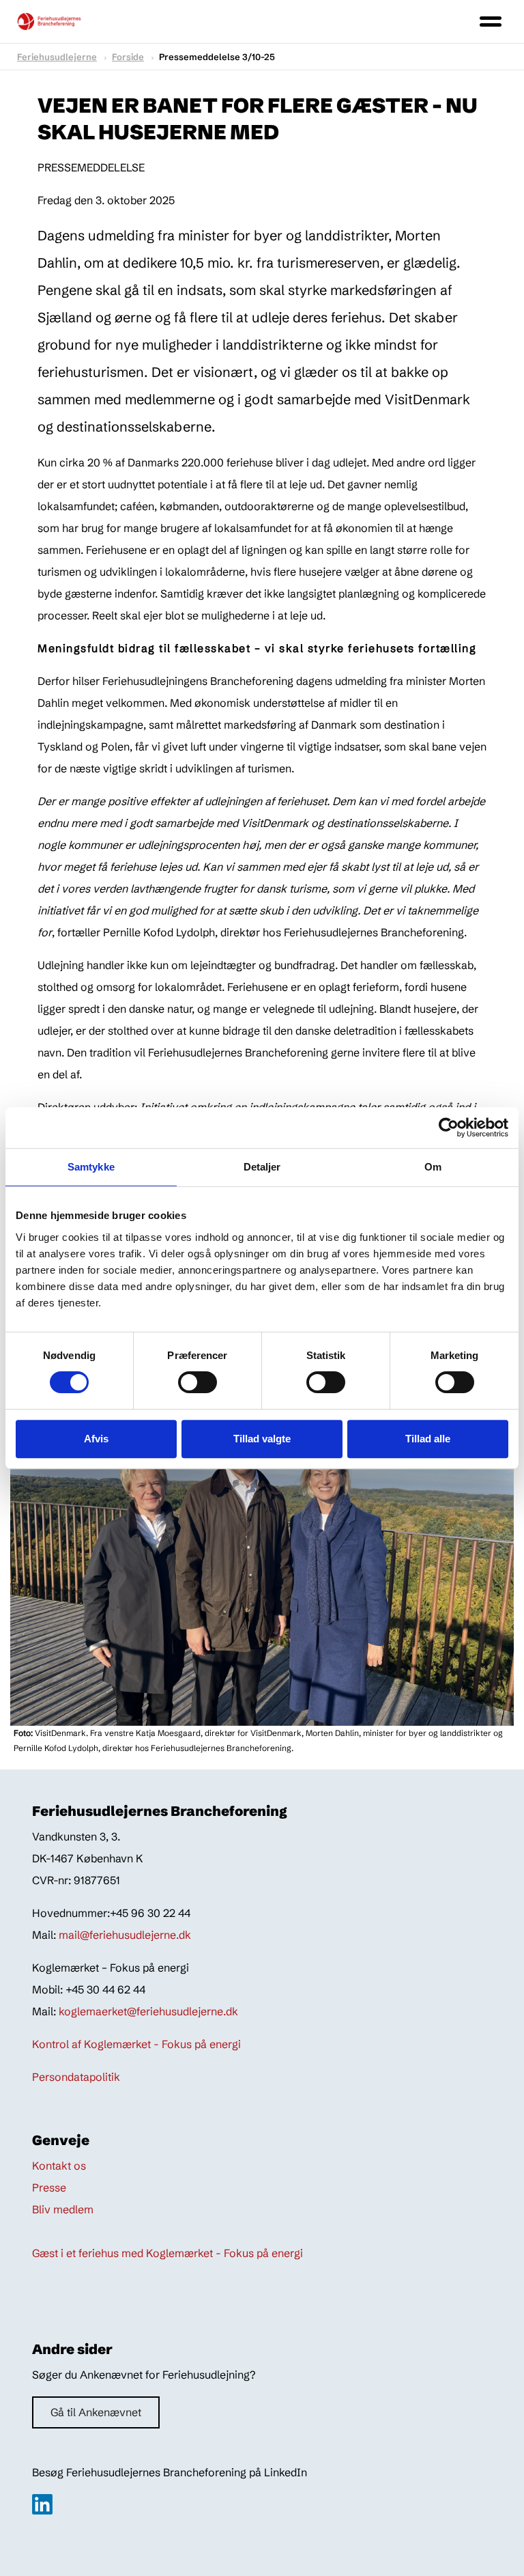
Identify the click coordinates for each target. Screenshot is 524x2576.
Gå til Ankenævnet (96, 2412)
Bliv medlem (63, 2209)
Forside (128, 57)
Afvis (96, 1439)
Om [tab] (433, 1167)
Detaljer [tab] (262, 1167)
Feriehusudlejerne (57, 57)
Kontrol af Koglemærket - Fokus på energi (136, 2044)
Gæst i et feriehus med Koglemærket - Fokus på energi (168, 2253)
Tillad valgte (262, 1439)
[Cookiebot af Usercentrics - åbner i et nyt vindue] (449, 1128)
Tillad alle (428, 1439)
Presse (49, 2187)
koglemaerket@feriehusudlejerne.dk (148, 2011)
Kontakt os (59, 2166)
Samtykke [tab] (91, 1167)
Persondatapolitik (76, 2077)
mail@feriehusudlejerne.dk (125, 1935)
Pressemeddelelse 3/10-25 (217, 57)
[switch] (185, 1382)
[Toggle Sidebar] (491, 22)
